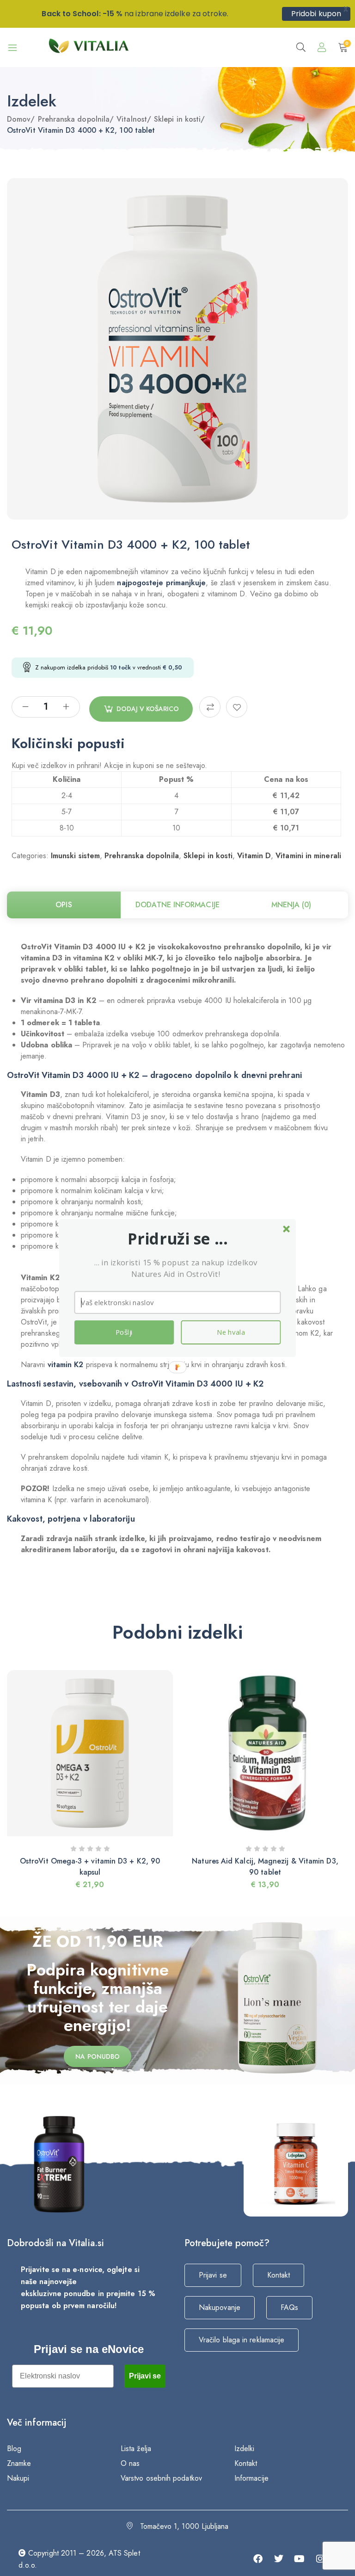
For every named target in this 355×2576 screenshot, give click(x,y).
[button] (178, 1239)
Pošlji (124, 1332)
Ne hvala (231, 1332)
